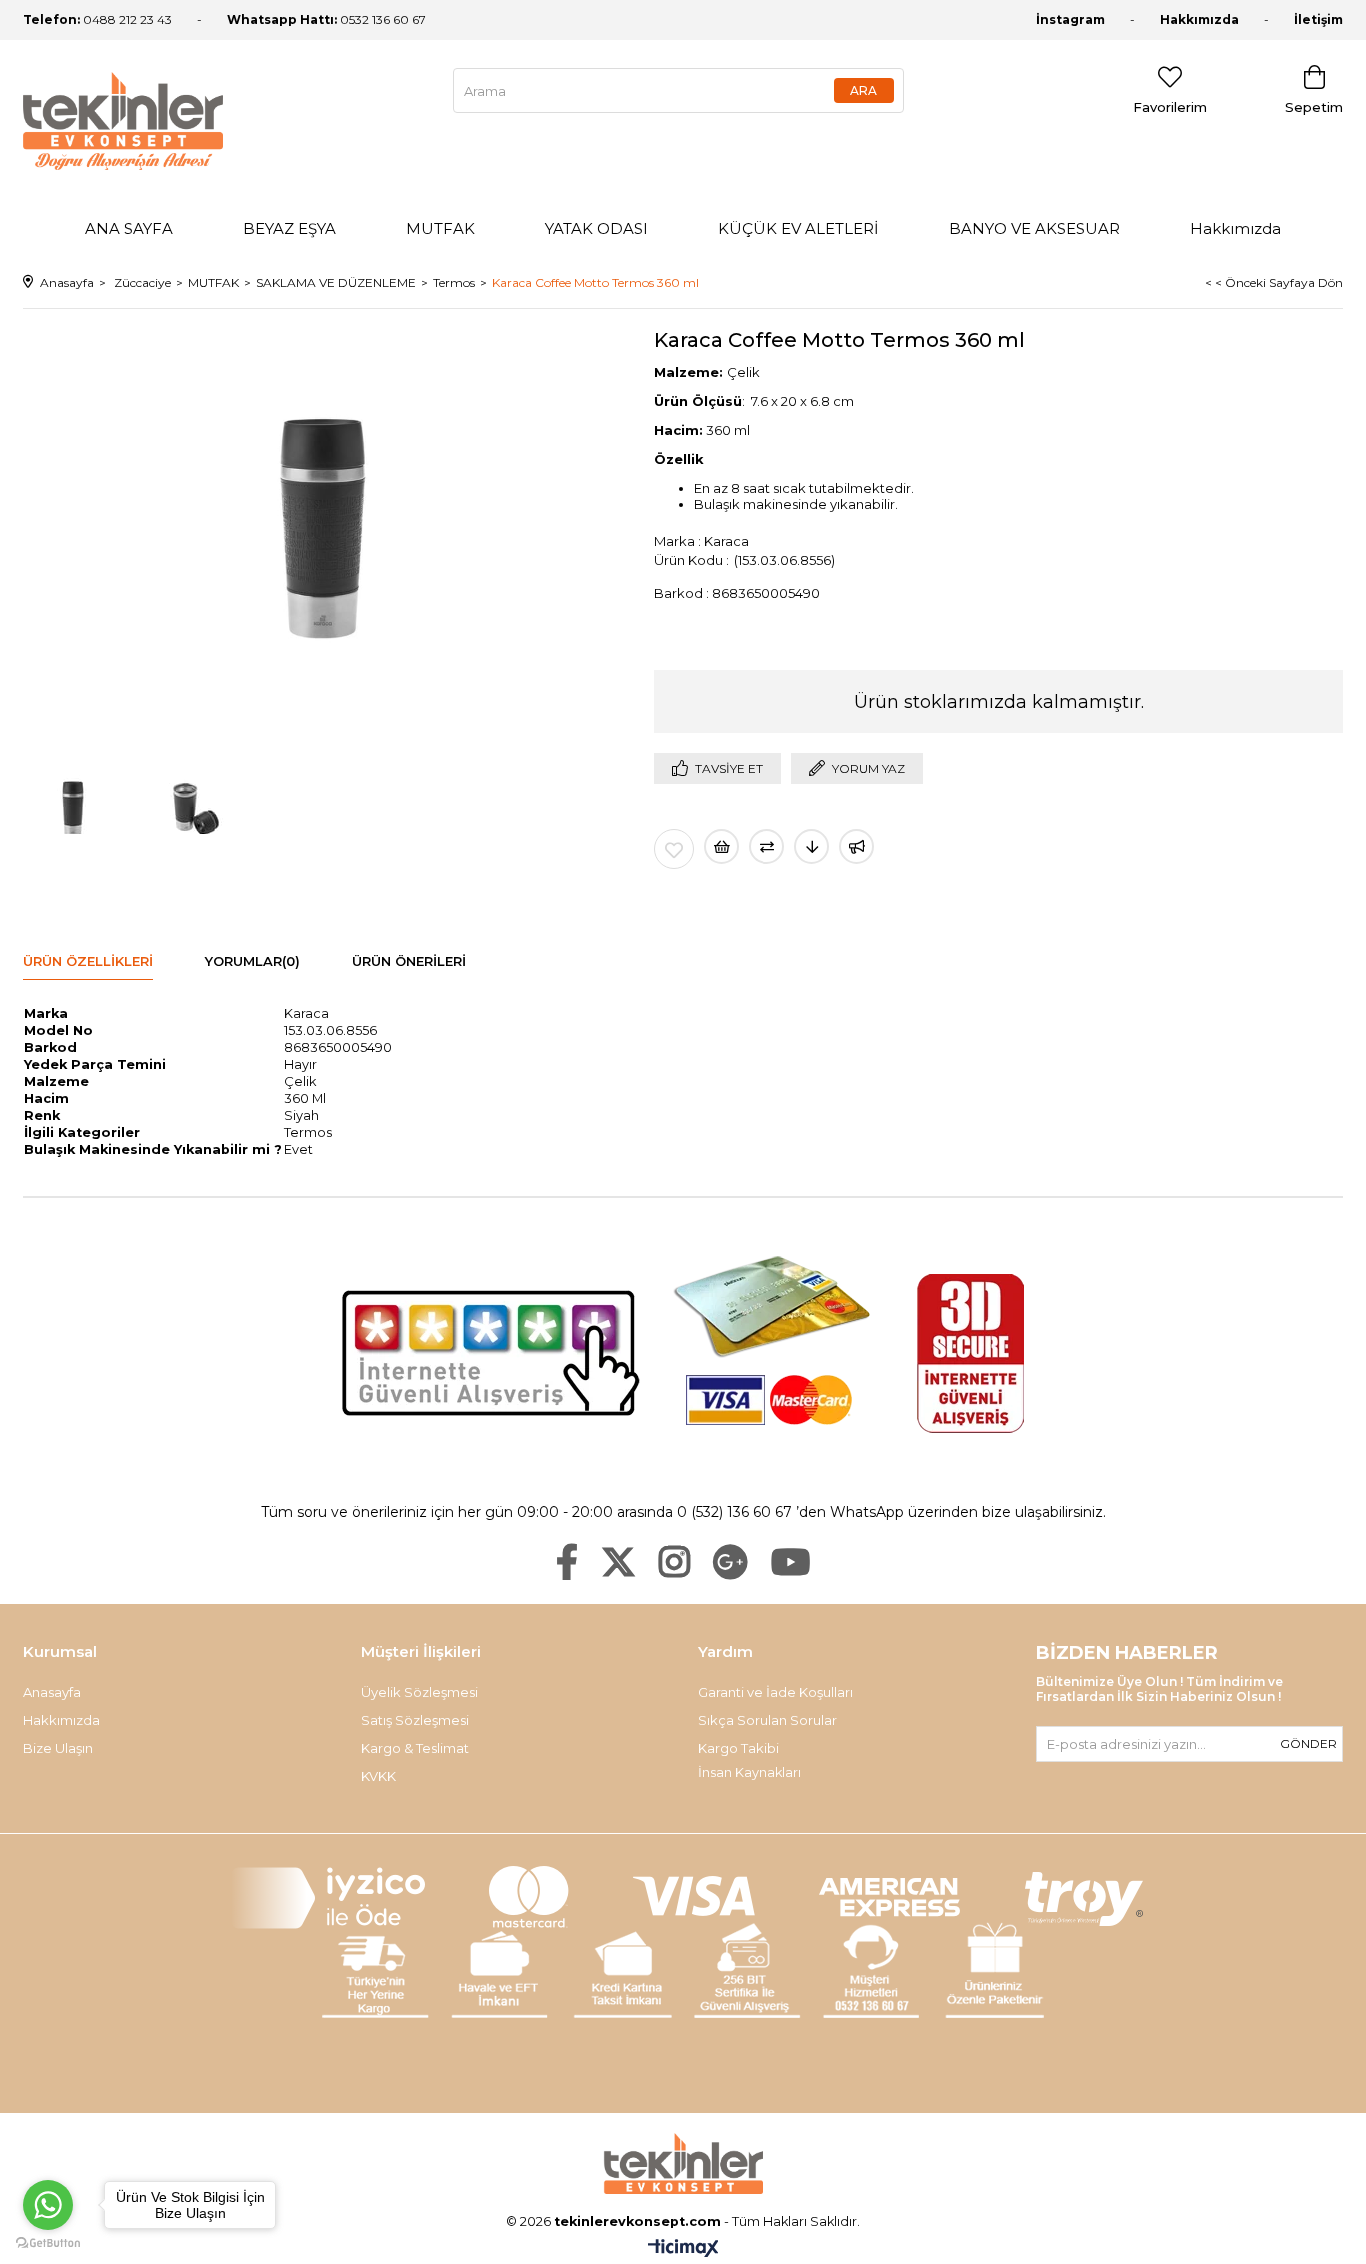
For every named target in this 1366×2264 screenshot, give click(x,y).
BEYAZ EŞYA (289, 228)
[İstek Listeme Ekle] (721, 846)
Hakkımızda (1199, 19)
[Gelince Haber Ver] (856, 846)
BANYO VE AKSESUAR (1034, 228)
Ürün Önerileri (409, 961)
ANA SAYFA (129, 228)
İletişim (1318, 19)
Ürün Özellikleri (88, 961)
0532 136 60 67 (326, 19)
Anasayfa (52, 1692)
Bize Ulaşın (58, 1748)
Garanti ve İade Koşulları (775, 1692)
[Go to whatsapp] (48, 2205)
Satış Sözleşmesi (415, 1720)
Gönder (1308, 1743)
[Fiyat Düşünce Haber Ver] (811, 846)
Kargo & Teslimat (415, 1748)
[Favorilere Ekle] (674, 849)
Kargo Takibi (738, 1748)
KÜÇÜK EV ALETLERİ (798, 228)
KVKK (378, 1776)
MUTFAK (440, 228)
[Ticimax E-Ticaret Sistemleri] (683, 2249)
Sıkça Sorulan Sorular (767, 1720)
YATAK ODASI (596, 228)
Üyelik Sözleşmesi (419, 1692)
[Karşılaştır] (766, 846)
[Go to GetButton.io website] (48, 2243)
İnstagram (1070, 19)
